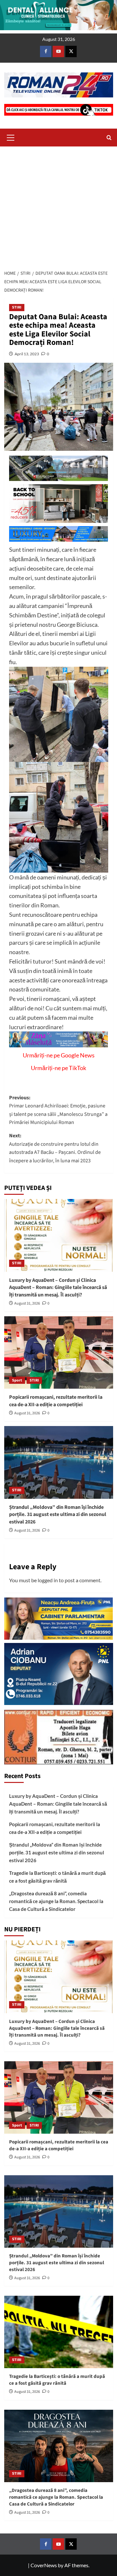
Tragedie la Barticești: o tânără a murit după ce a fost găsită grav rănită (57, 1877)
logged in (48, 1580)
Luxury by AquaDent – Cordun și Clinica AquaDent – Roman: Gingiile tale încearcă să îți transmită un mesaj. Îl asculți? (58, 1288)
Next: (55, 1148)
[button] (11, 137)
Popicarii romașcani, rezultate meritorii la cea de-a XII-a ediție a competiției (56, 1401)
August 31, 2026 (27, 1303)
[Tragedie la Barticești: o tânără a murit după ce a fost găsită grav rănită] (59, 2332)
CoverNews (44, 2565)
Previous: (58, 1110)
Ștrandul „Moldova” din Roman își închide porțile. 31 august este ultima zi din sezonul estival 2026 (58, 1515)
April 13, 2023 (27, 354)
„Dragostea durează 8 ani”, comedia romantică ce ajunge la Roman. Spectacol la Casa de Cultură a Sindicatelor (56, 1901)
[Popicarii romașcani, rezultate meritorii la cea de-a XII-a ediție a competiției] (59, 1352)
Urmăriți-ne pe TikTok (58, 1068)
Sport (17, 1380)
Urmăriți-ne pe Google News (59, 1055)
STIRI (17, 307)
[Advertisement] (58, 206)
